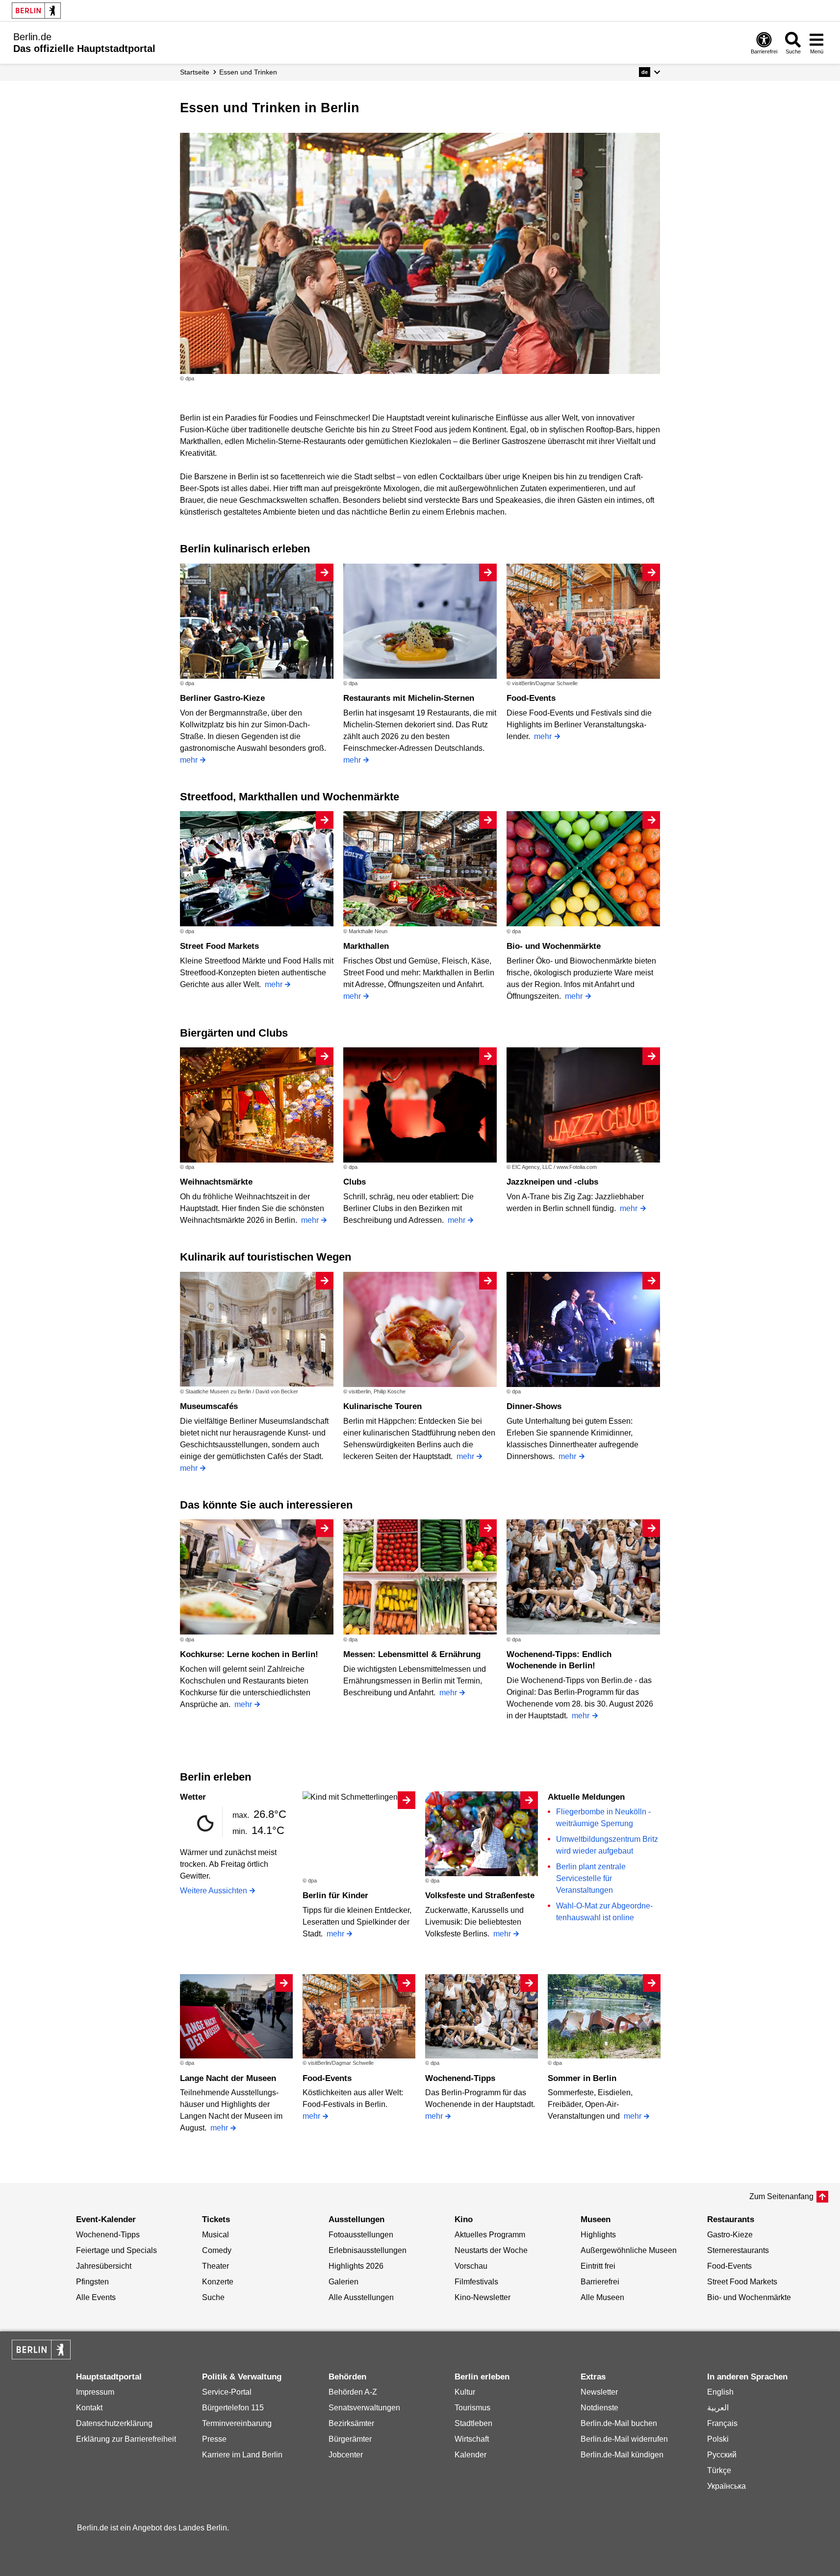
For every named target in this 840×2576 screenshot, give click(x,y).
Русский (722, 2455)
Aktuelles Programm (490, 2235)
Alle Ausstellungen (361, 2297)
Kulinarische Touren (382, 1406)
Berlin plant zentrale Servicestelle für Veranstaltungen (591, 1878)
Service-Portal (227, 2392)
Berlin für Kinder (335, 1895)
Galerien (344, 2282)
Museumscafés (209, 1406)
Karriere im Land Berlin (242, 2455)
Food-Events (531, 698)
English (720, 2392)
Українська (726, 2486)
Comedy (217, 2250)
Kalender (471, 2455)
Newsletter (599, 2392)
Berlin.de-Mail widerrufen (624, 2439)
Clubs (355, 1182)
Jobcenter (346, 2455)
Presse (214, 2439)
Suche (213, 2297)
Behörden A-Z (353, 2392)
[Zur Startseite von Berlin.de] (41, 2357)
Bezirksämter (351, 2423)
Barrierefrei (600, 2282)
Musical (216, 2235)
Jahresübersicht (104, 2266)
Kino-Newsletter (483, 2297)
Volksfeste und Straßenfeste (480, 1895)
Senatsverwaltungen (364, 2408)
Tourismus (472, 2408)
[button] (649, 72)
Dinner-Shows (534, 1406)
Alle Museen (602, 2297)
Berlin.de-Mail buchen (619, 2423)
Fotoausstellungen (361, 2235)
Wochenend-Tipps (460, 2078)
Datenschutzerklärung (114, 2423)
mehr (189, 760)
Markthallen (366, 946)
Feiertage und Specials (116, 2250)
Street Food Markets (219, 946)
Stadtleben (473, 2423)
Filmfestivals (476, 2282)
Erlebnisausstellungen (368, 2250)
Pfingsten (92, 2282)
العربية (718, 2408)
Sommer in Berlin (582, 2078)
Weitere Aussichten (214, 1891)
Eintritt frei (598, 2266)
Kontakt (89, 2408)
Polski (718, 2439)
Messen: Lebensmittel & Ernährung (412, 1654)
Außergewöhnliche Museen (629, 2250)
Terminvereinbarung (237, 2423)
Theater (216, 2266)
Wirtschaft (472, 2439)
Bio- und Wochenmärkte (554, 946)
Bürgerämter (350, 2439)
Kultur (465, 2392)
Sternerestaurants (738, 2250)
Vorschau (471, 2266)
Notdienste (599, 2408)
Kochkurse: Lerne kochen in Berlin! (249, 1654)
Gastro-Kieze (730, 2235)
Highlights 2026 (356, 2266)
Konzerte (218, 2282)
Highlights (598, 2235)
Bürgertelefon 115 (233, 2408)
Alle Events (96, 2297)
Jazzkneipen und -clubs (552, 1182)
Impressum (95, 2392)
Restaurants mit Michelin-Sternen (409, 698)
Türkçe (719, 2470)
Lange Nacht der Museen (228, 2078)
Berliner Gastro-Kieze (222, 698)
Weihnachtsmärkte (216, 1182)
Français (722, 2423)
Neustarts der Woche (491, 2250)
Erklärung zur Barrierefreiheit (126, 2439)
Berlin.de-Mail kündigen (622, 2455)
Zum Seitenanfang (781, 2196)
